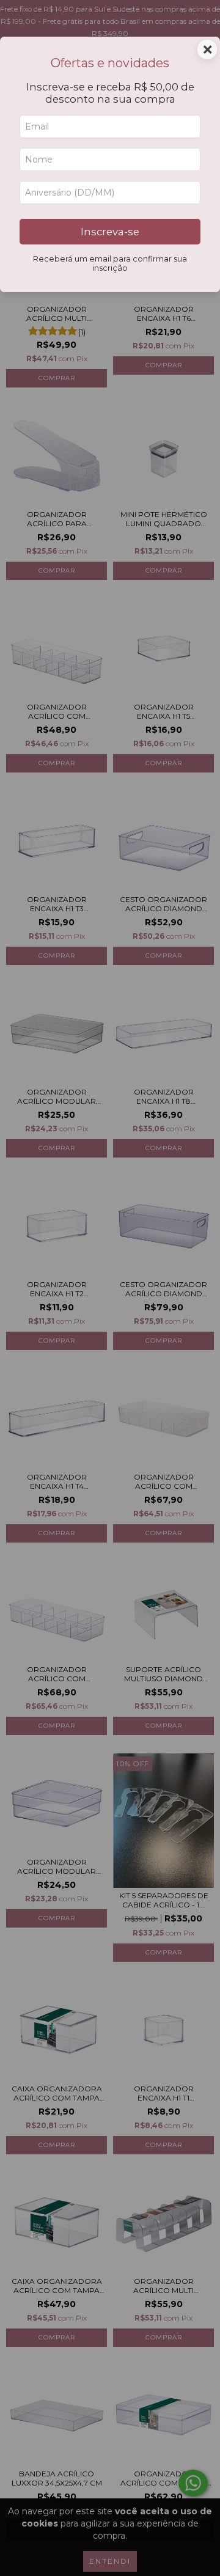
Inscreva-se (110, 232)
